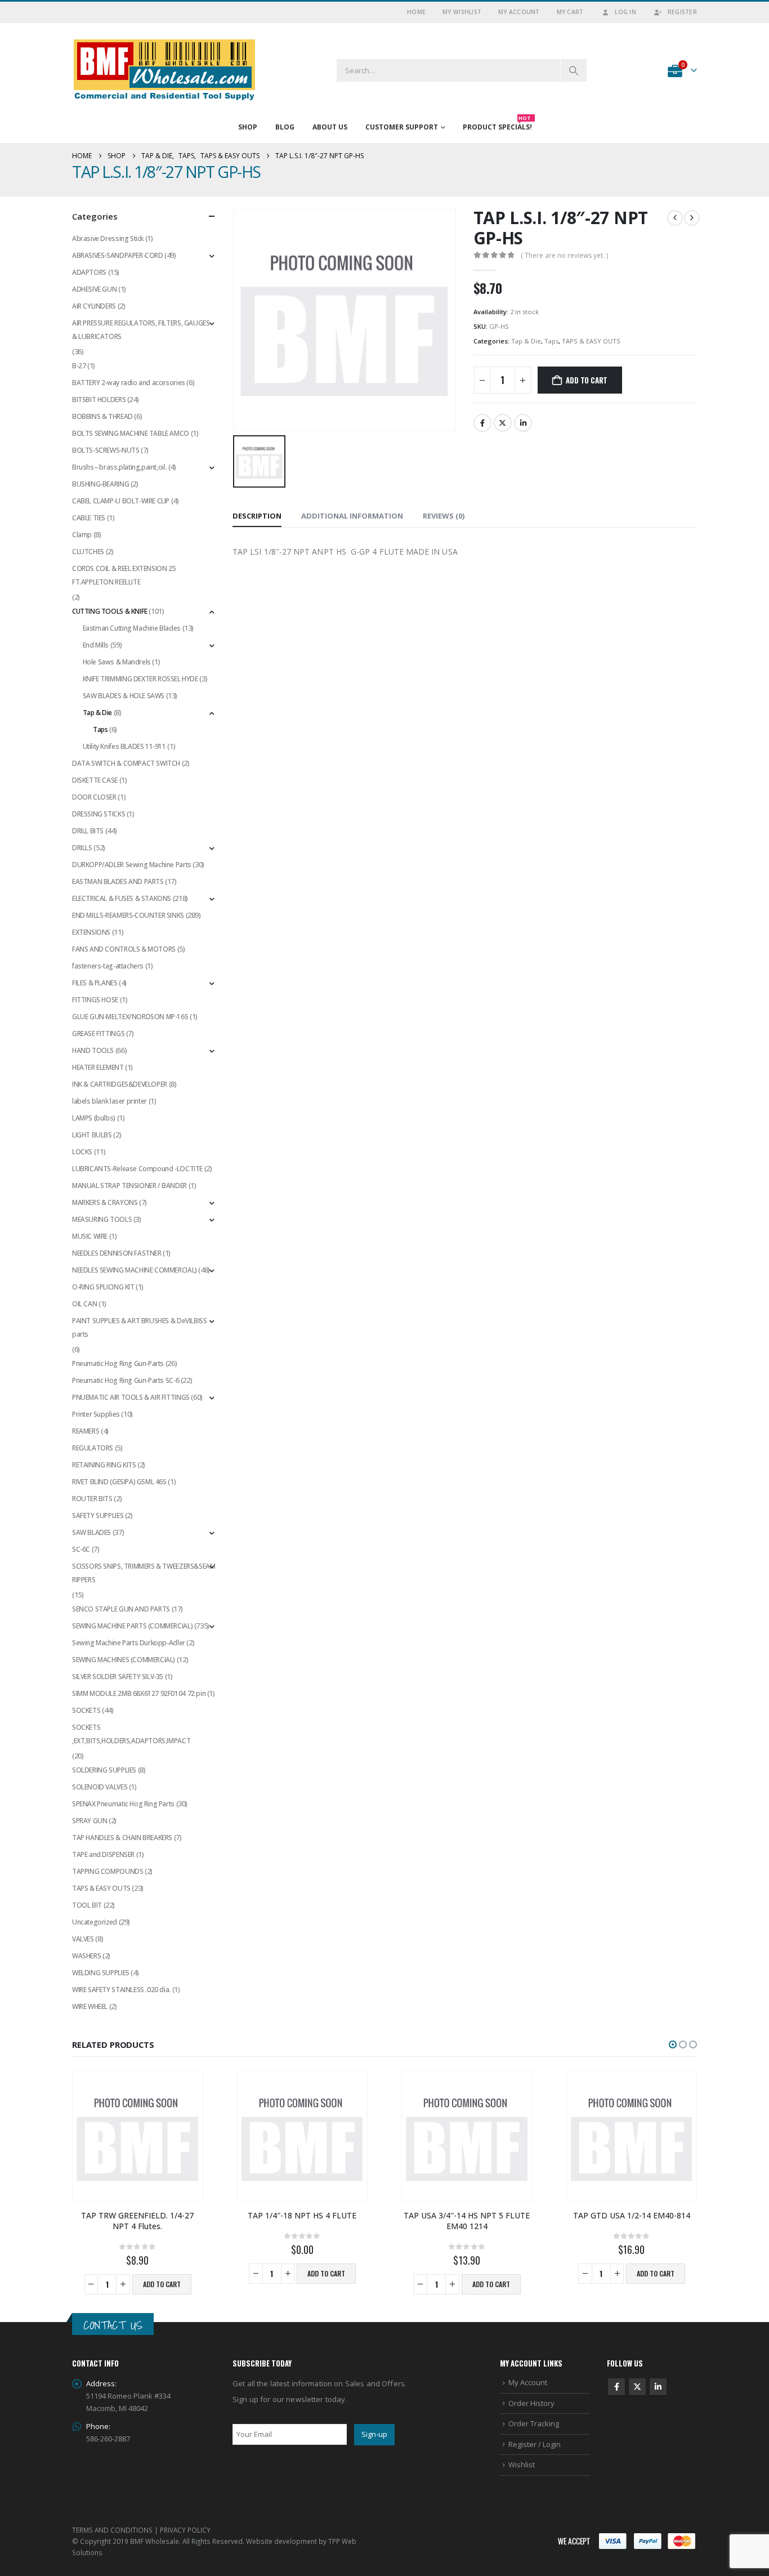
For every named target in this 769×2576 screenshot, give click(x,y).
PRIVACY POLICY (185, 2530)
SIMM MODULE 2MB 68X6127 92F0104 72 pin (139, 1693)
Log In (625, 12)
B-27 (79, 366)
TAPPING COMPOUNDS (108, 1871)
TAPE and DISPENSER (103, 1854)
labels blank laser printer (109, 1101)
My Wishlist (462, 12)
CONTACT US (113, 2325)
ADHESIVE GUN (94, 289)
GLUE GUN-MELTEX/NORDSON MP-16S (130, 1017)
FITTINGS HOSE (95, 1000)
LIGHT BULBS (92, 1135)
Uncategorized (95, 1922)
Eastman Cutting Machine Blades (132, 628)
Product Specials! (497, 124)
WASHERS (86, 1956)
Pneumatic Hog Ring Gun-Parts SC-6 (126, 1380)
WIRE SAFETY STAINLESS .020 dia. (121, 1990)
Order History (531, 2403)
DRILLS (82, 848)
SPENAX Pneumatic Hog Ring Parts (123, 1804)
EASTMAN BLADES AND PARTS (118, 881)
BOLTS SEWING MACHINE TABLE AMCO (131, 433)
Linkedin (658, 2387)
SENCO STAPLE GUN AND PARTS (121, 1609)
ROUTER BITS (92, 1499)
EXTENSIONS (91, 932)
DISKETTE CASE (95, 780)
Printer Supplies (96, 1414)
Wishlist (522, 2465)
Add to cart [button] (162, 2284)
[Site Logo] (165, 70)
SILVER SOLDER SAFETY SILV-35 (118, 1677)
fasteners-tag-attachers (108, 966)
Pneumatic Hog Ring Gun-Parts (118, 1363)
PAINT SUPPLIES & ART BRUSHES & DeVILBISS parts (139, 1327)
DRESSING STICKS (99, 814)
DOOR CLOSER (94, 797)
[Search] (574, 70)
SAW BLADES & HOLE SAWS (124, 696)
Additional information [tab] (352, 516)
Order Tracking (534, 2423)
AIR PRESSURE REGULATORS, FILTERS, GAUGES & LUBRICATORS (141, 330)
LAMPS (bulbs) (94, 1118)
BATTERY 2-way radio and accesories (129, 383)
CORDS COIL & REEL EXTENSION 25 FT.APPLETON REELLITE (124, 575)
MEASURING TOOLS (102, 1219)
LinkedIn (523, 423)
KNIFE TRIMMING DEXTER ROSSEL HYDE (140, 679)
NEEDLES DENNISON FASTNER (117, 1253)
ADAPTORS (89, 272)
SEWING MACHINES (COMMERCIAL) (124, 1660)
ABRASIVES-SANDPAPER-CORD (118, 255)
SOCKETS (86, 1710)
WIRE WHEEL (90, 2006)
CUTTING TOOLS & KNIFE (110, 611)
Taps (551, 341)
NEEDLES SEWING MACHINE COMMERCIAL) (135, 1270)
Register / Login (535, 2444)
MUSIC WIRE (90, 1236)
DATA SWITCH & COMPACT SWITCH (126, 763)
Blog (285, 127)
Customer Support (402, 127)
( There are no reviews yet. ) (564, 255)
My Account (519, 12)
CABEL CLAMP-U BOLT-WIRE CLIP (121, 501)
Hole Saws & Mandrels (117, 662)
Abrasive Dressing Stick (108, 238)
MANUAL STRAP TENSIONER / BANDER (129, 1186)
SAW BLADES (91, 1532)
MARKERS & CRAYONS (105, 1202)
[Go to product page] (138, 2136)
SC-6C (81, 1549)
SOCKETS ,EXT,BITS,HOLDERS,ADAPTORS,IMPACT (131, 1734)
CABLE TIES (89, 518)
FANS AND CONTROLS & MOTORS (124, 949)
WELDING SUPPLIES (101, 1973)
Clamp (82, 535)
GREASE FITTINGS (98, 1033)
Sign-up (374, 2434)
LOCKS (82, 1152)
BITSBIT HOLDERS (99, 399)
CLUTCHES (88, 552)
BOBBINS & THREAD (102, 416)
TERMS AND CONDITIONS (112, 2530)
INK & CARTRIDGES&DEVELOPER (120, 1084)
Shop (248, 127)
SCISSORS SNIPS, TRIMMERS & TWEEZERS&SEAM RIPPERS (144, 1573)
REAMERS (86, 1431)
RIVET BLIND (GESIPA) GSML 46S (119, 1482)
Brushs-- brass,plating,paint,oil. (119, 467)
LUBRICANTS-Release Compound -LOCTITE (137, 1169)
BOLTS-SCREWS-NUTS (106, 450)
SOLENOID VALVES (100, 1787)
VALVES (83, 1939)
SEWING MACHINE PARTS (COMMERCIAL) (132, 1626)
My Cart (570, 12)
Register (682, 12)
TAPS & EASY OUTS (591, 341)
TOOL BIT (87, 1905)
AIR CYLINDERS (94, 306)
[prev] (675, 218)
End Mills (96, 645)
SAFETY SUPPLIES (98, 1515)
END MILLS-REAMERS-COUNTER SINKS (128, 915)
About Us (330, 127)
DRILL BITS (88, 831)
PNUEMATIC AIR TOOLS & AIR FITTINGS (131, 1397)
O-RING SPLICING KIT (103, 1287)
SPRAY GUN (90, 1821)
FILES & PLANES (95, 983)
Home (416, 12)
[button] (673, 2044)
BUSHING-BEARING (100, 484)
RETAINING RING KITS (104, 1465)
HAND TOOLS (93, 1050)
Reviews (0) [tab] (444, 516)
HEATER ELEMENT (98, 1067)
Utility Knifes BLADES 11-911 (124, 746)
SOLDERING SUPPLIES (104, 1770)
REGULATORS (93, 1448)
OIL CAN (84, 1304)
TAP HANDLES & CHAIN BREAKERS (122, 1838)
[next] (692, 218)
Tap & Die (526, 341)
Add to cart (587, 380)
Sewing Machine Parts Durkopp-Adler (129, 1643)
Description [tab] (257, 516)
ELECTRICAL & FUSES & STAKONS (122, 898)
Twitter (503, 423)
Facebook (482, 423)
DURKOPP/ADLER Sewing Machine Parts (132, 865)
